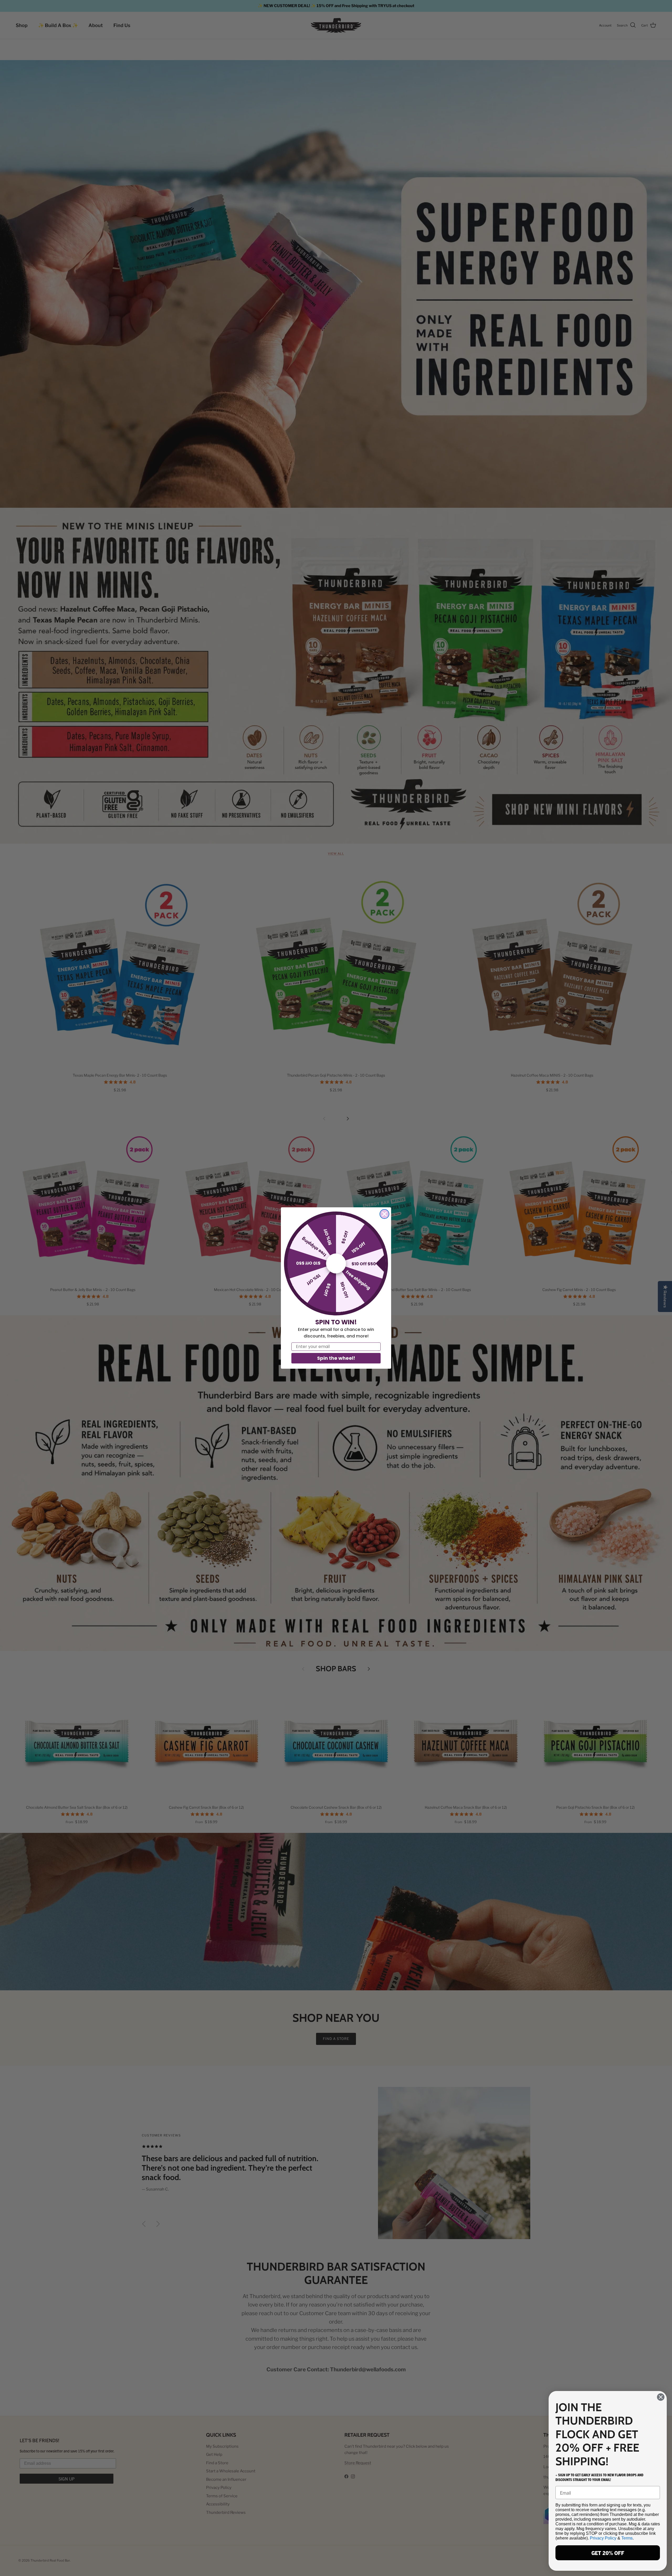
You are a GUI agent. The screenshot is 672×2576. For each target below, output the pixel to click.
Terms (627, 2538)
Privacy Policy (603, 2538)
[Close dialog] (384, 1214)
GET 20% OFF (608, 2553)
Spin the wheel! (336, 1358)
